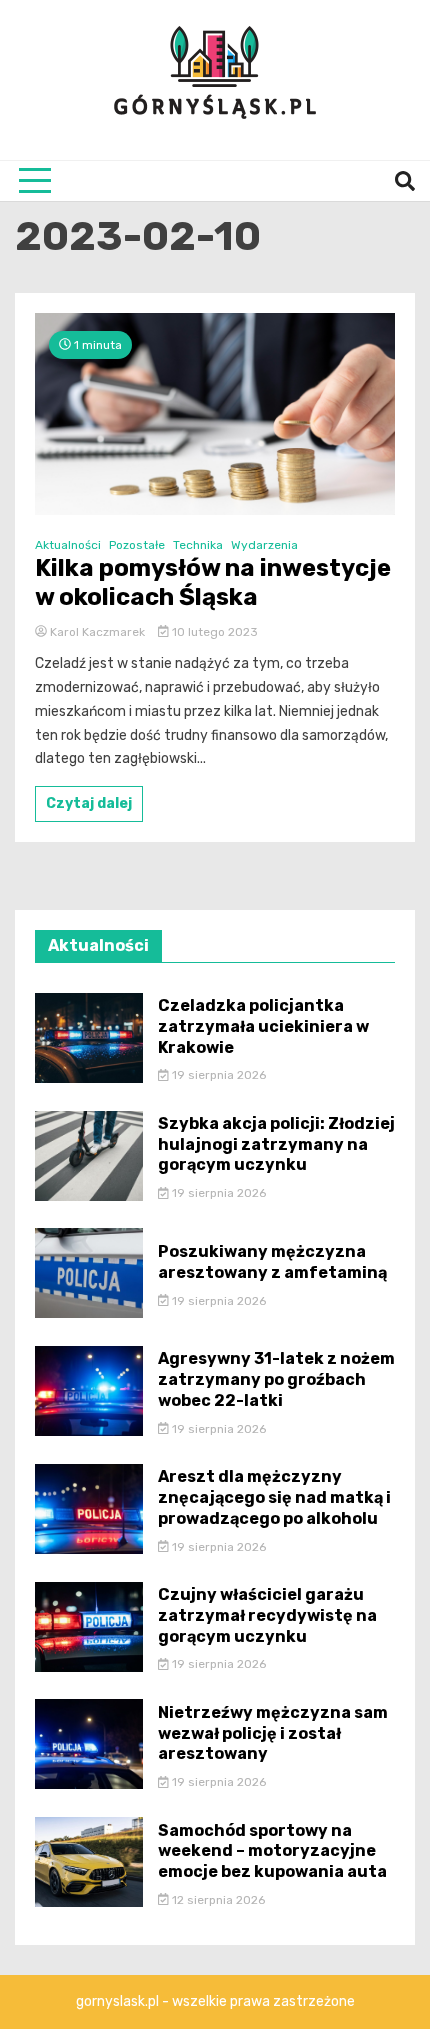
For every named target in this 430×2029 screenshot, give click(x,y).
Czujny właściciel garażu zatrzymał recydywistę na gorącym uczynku (267, 1615)
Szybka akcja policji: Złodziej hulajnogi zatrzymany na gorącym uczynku (276, 1144)
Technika (198, 545)
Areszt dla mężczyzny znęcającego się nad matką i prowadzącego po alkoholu (274, 1497)
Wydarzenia (264, 545)
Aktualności (68, 545)
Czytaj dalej (89, 803)
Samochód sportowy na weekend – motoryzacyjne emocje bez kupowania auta (272, 1851)
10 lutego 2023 (213, 632)
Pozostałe (137, 545)
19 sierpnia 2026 (217, 1075)
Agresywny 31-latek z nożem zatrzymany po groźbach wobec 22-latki (276, 1379)
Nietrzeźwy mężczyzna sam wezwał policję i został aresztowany (273, 1733)
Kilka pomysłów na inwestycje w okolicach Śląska (213, 582)
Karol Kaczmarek (97, 632)
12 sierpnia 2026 (217, 1900)
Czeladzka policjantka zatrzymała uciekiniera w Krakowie (263, 1026)
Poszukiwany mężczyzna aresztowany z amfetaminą (272, 1262)
